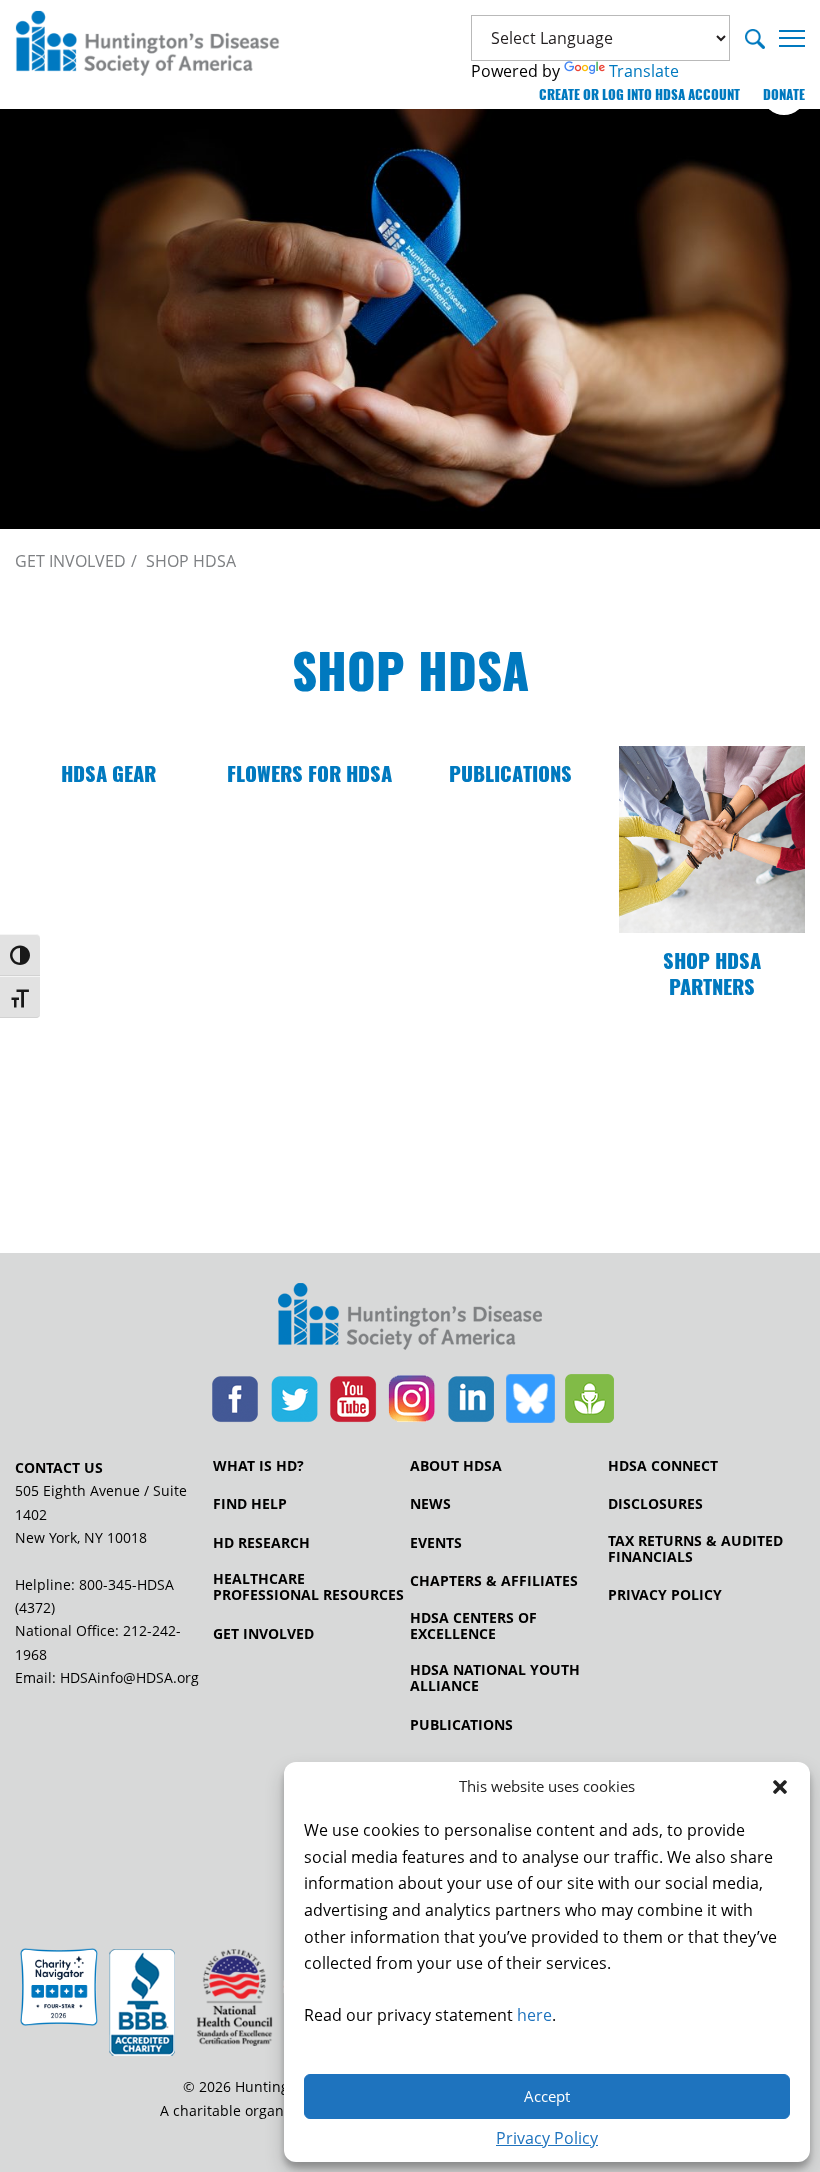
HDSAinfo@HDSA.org (129, 1677)
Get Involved (263, 1634)
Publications (461, 1725)
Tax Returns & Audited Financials (695, 1549)
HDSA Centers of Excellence (473, 1626)
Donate (784, 94)
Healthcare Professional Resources (308, 1587)
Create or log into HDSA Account (639, 94)
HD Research (261, 1543)
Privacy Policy (547, 2138)
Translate (644, 71)
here (534, 2015)
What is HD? (258, 1466)
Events (436, 1543)
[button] (780, 1787)
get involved (70, 561)
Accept (547, 2096)
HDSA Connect (663, 1466)
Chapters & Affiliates (494, 1581)
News (430, 1504)
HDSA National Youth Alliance (495, 1678)
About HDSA (456, 1466)
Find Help (250, 1504)
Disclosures (655, 1504)
